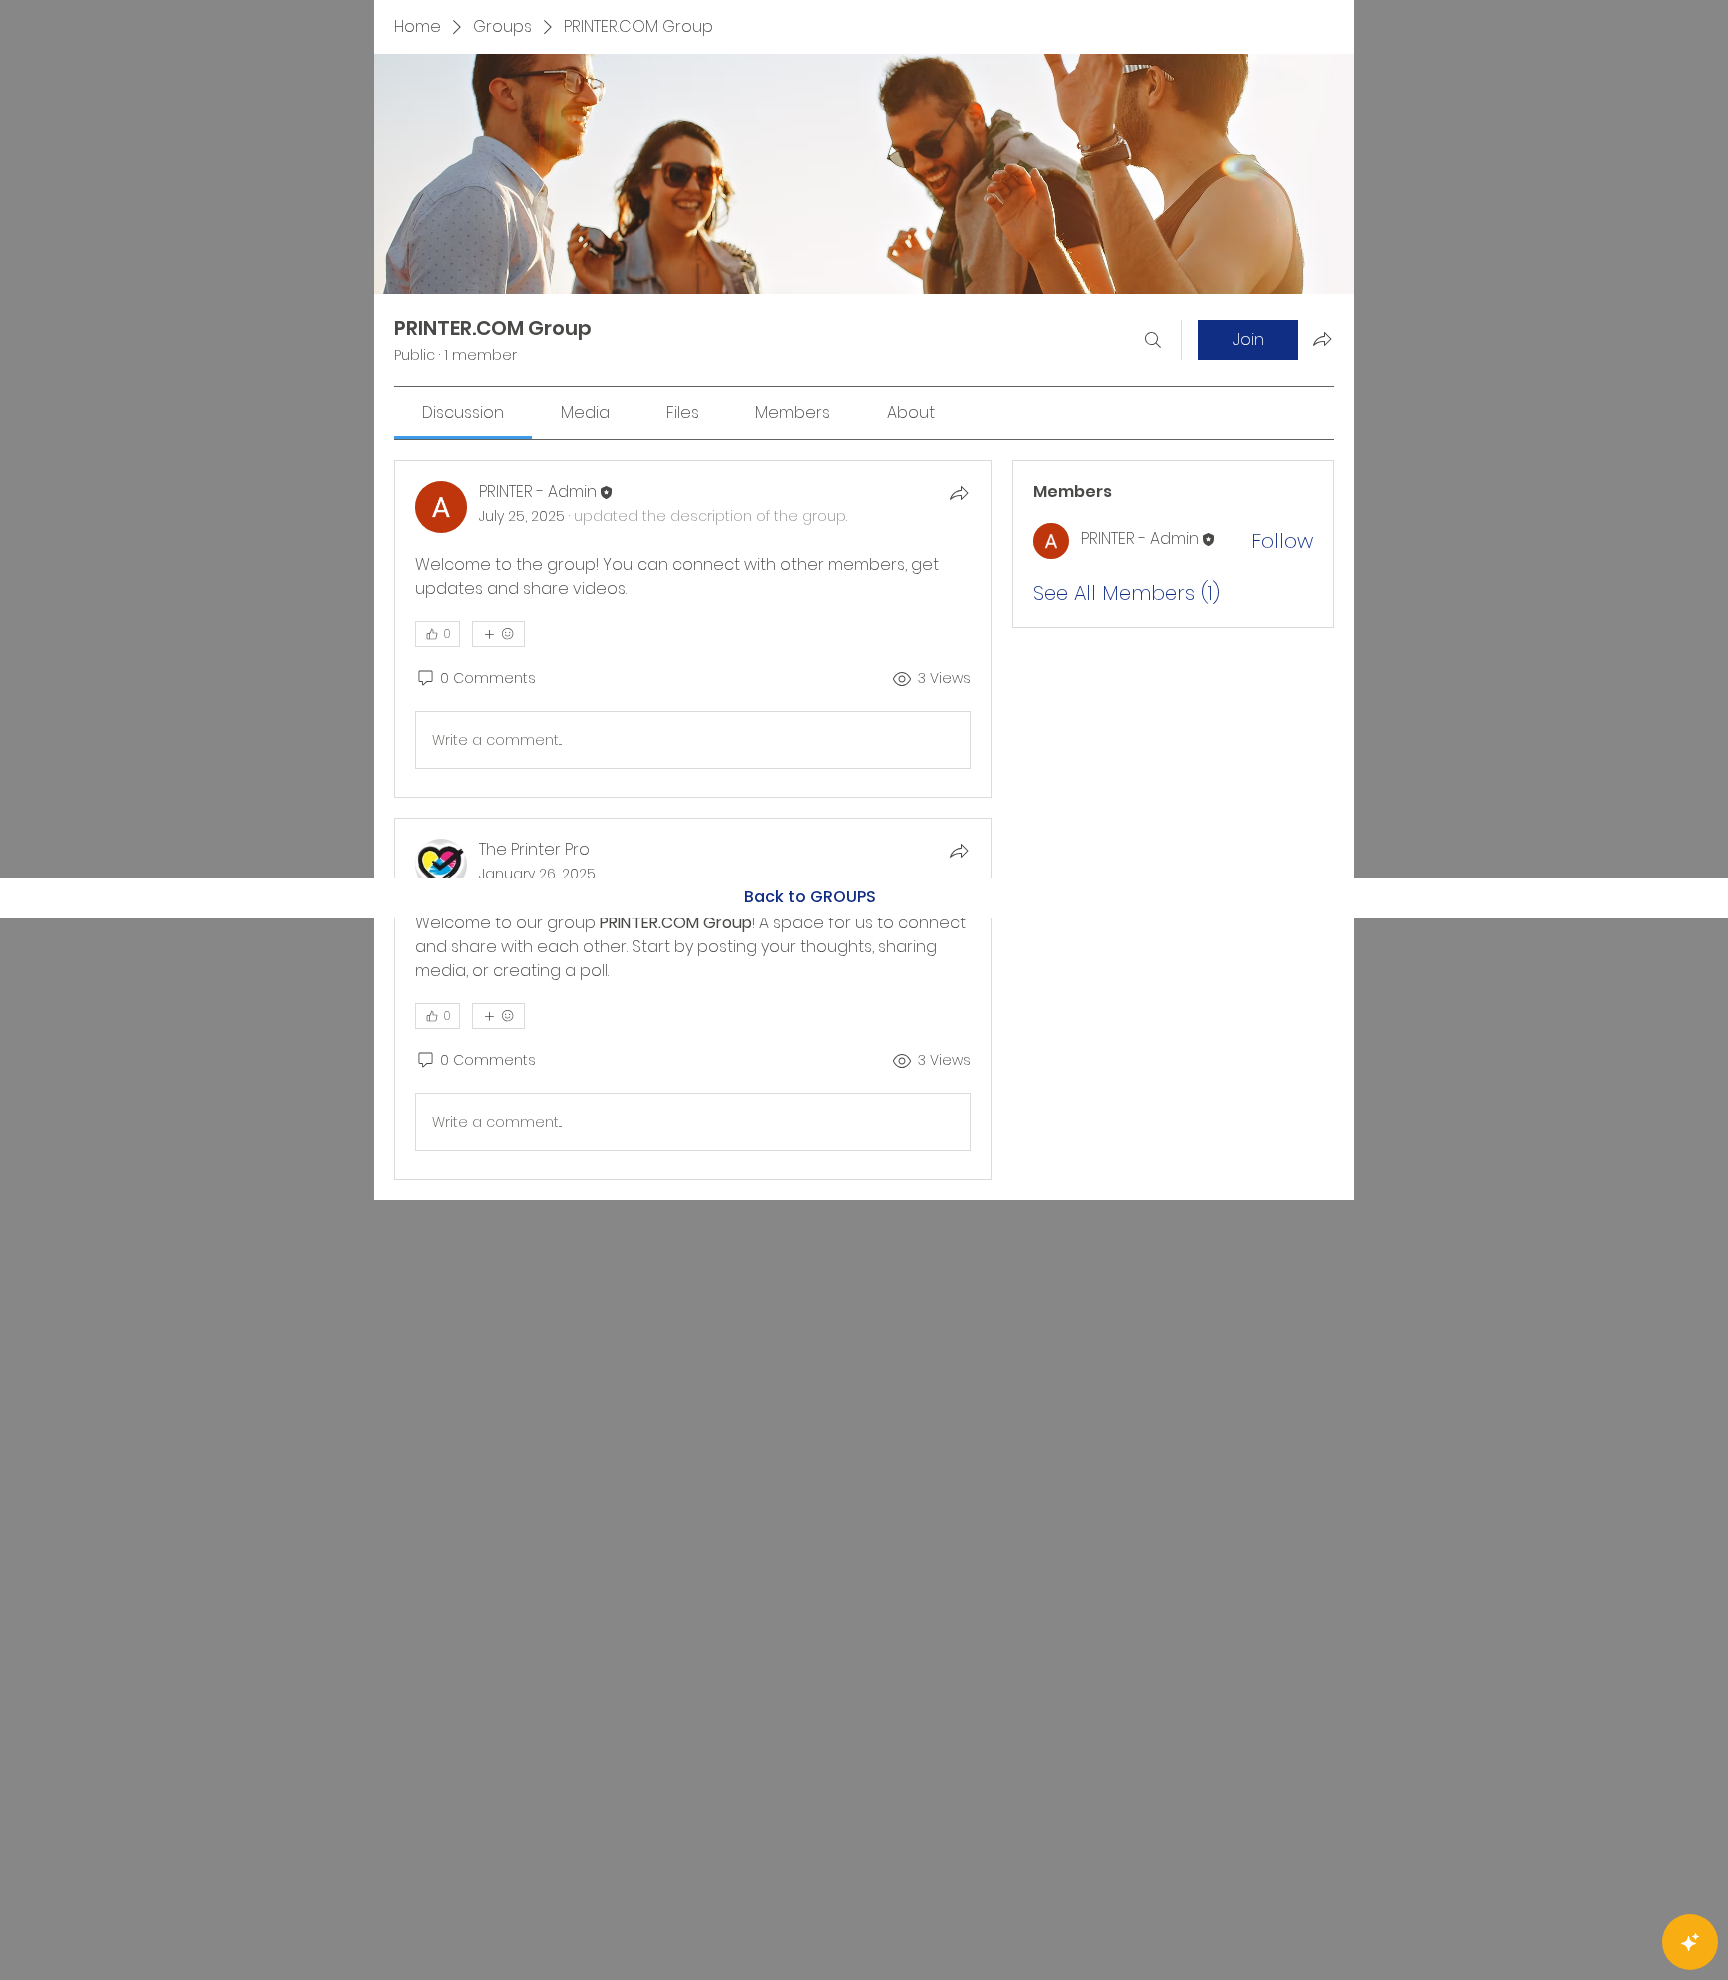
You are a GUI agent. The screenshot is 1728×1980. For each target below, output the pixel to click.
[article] (693, 629)
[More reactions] (498, 634)
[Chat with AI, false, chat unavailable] (1690, 1942)
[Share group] (1322, 339)
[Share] (959, 493)
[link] (463, 412)
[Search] (1153, 340)
